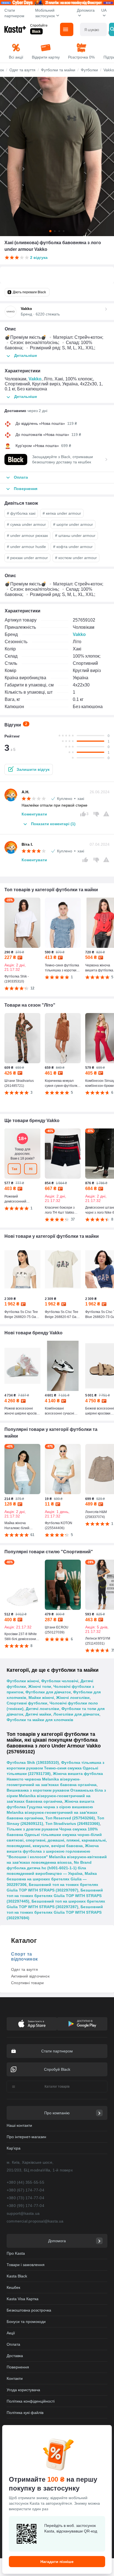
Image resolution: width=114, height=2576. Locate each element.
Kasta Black (17, 2276)
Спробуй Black (57, 2069)
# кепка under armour (62, 513)
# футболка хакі (21, 513)
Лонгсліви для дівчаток (76, 1714)
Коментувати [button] (34, 814)
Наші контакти (19, 2125)
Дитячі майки (38, 1714)
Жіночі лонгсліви (73, 1698)
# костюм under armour (76, 558)
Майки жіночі (41, 1698)
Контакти (15, 2378)
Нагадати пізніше (57, 2562)
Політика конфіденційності (31, 2401)
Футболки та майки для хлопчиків (40, 1720)
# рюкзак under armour (27, 558)
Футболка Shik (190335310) (33, 1762)
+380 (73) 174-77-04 (25, 2198)
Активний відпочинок (30, 1976)
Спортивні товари (27, 1983)
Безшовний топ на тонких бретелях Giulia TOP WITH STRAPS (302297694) (55, 1912)
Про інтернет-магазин (26, 2137)
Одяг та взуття (24, 1969)
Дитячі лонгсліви (42, 1709)
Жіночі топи (40, 1686)
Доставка (15, 2356)
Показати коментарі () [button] (53, 824)
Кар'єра (14, 2148)
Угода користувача (23, 2390)
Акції (11, 2333)
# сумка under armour (26, 524)
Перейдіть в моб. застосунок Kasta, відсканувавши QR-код (71, 2528)
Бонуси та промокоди (26, 2322)
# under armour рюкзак (27, 536)
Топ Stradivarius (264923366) (73, 1824)
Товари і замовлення (26, 2265)
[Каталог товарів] (67, 29)
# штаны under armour (75, 536)
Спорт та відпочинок (24, 1957)
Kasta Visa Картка (23, 2299)
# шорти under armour (73, 524)
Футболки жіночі (23, 1681)
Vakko (35, 379)
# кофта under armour (73, 547)
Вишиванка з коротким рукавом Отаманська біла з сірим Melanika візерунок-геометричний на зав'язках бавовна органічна (56, 1796)
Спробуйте (39, 26)
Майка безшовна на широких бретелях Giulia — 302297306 (52, 1879)
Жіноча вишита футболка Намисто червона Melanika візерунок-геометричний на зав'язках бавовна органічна (55, 1779)
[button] (29, 769)
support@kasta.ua (23, 2213)
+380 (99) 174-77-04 (25, 2206)
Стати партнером (14, 13)
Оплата (13, 2344)
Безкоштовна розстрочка (29, 2310)
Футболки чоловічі (60, 1681)
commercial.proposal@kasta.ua (35, 2221)
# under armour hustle (26, 547)
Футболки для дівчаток (48, 1692)
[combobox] (93, 29)
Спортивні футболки (27, 1703)
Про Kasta (16, 2253)
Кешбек (13, 2287)
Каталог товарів (57, 2087)
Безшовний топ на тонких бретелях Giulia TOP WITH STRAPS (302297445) (55, 1896)
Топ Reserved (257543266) (70, 1818)
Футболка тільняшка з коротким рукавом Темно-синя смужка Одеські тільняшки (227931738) (55, 1768)
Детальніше (26, 355)
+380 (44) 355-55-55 (25, 2182)
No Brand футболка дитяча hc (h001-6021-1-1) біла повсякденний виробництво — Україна (49, 1868)
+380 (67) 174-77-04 (25, 2190)
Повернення (18, 2367)
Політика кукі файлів (25, 2413)
